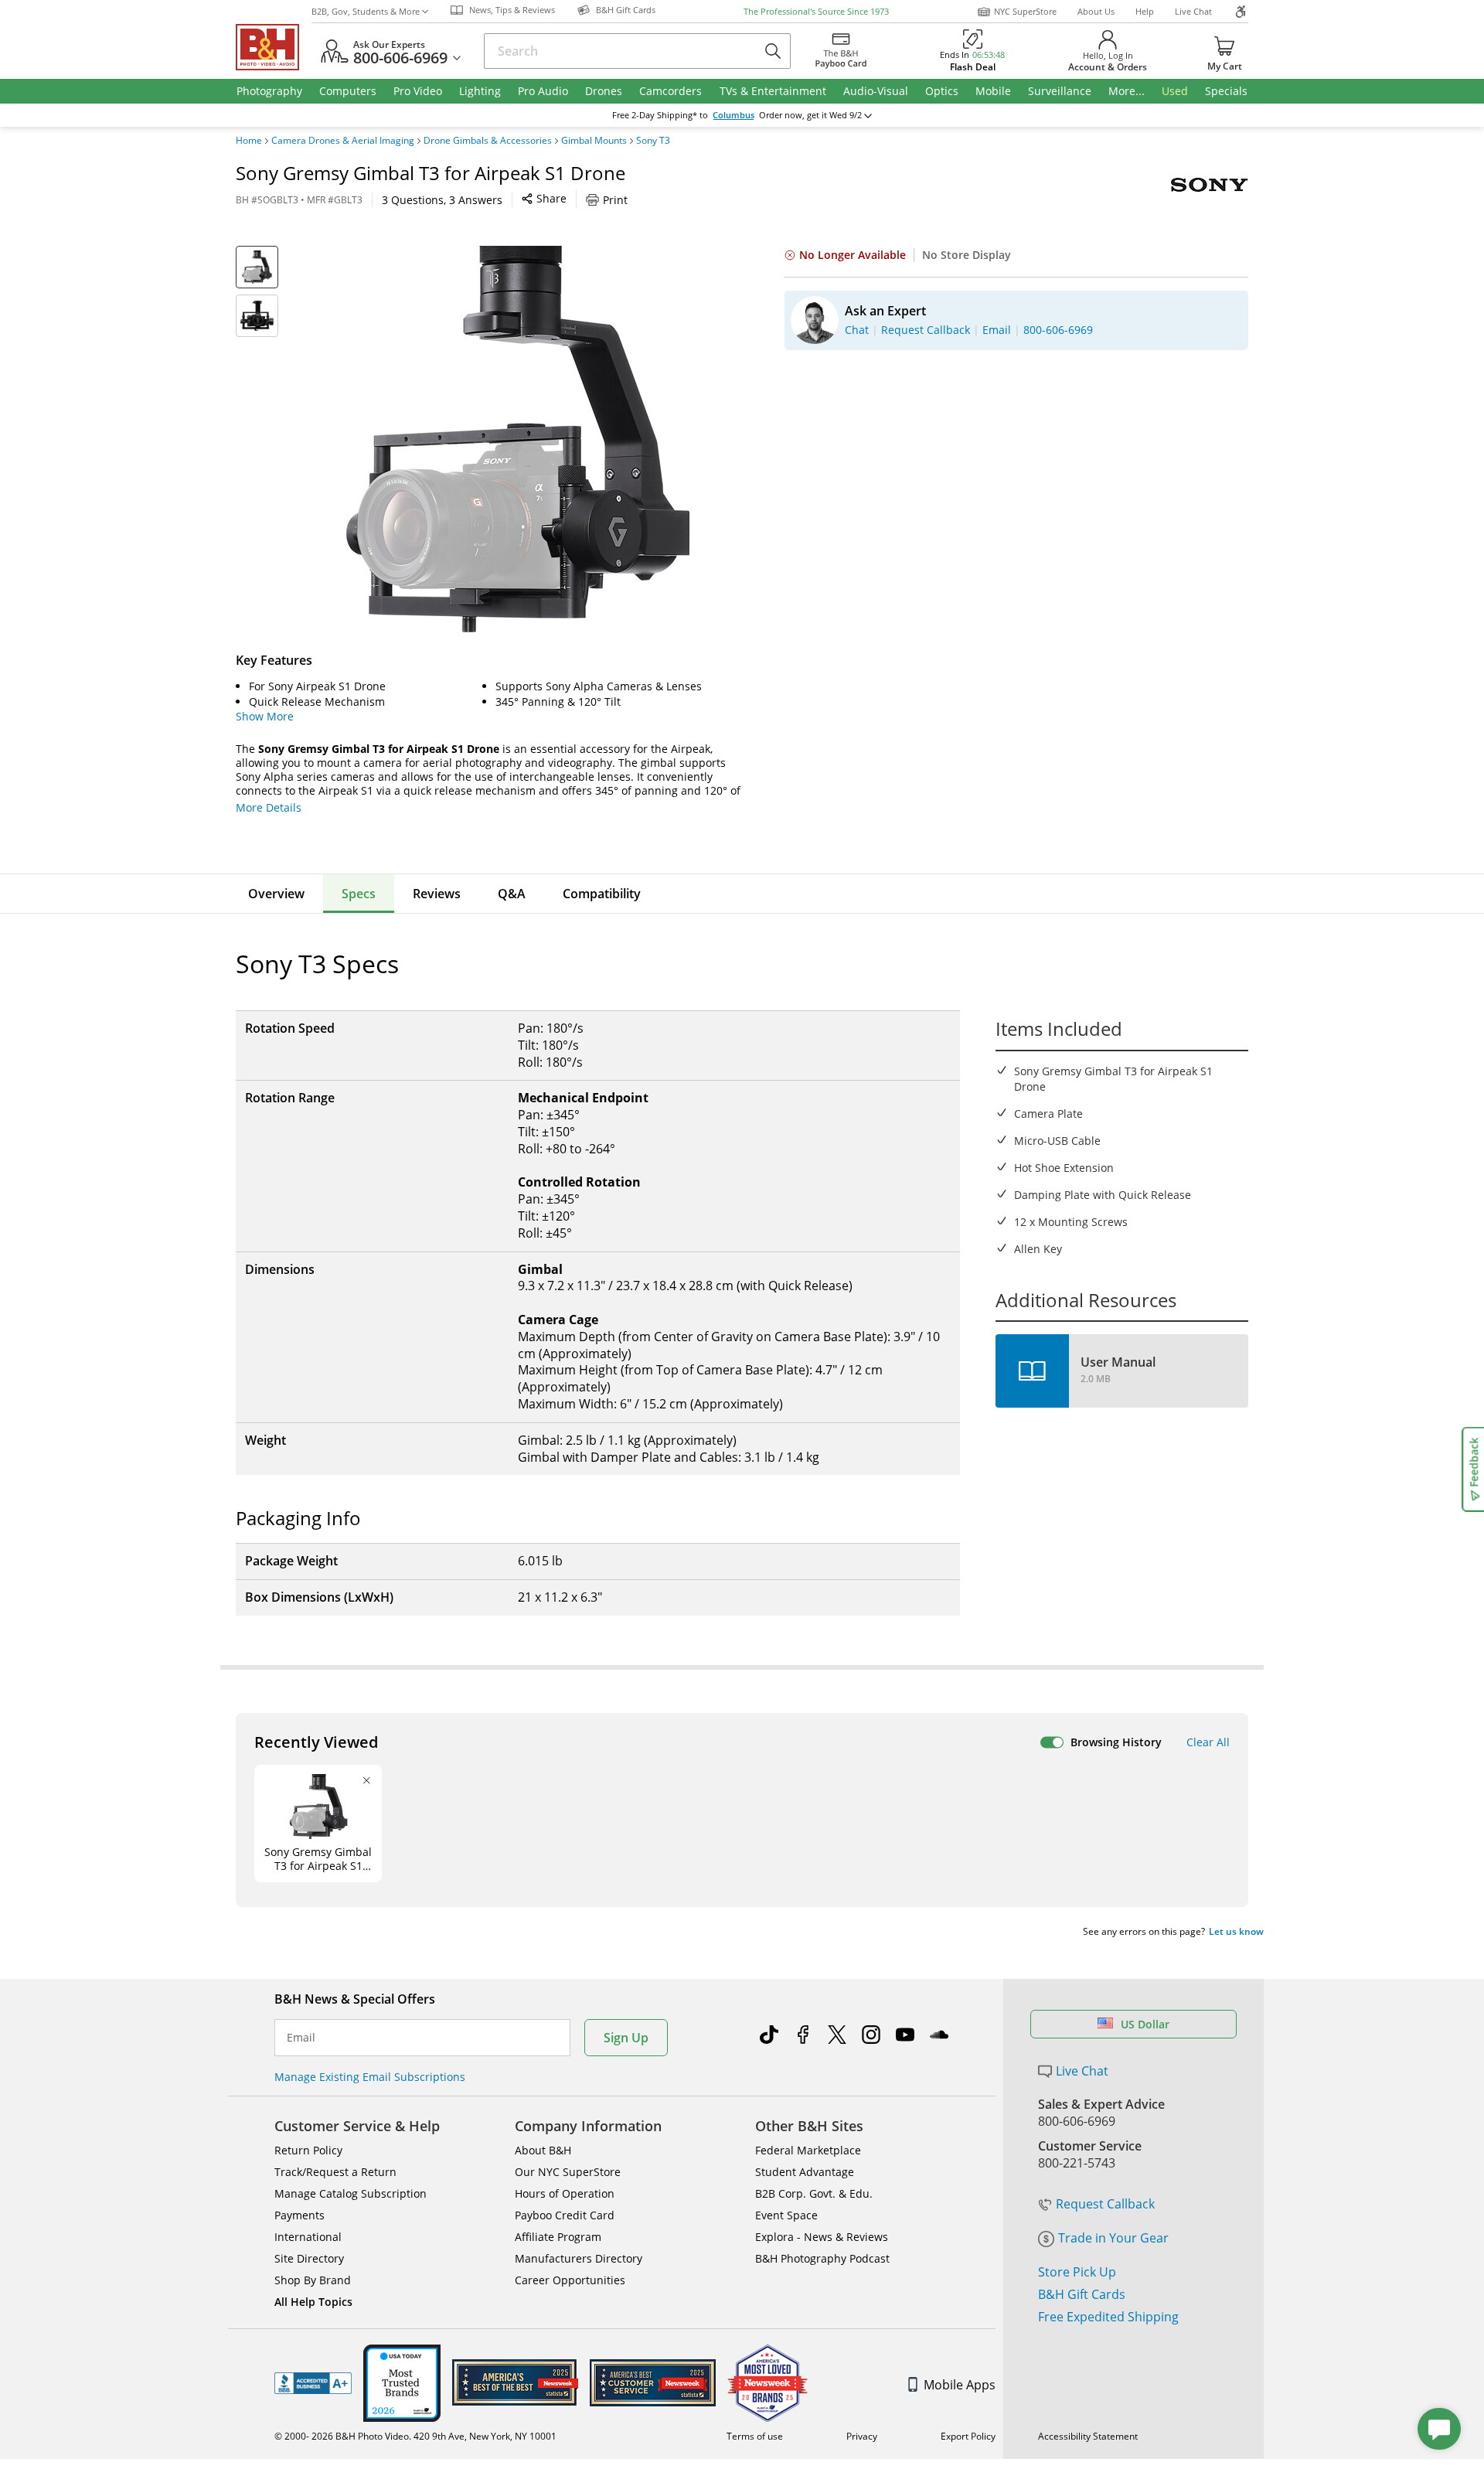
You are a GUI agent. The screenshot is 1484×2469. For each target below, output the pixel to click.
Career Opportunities (570, 2280)
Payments (300, 2215)
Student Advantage (805, 2172)
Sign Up (626, 2038)
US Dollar (1145, 2024)
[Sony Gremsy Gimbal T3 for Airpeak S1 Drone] (518, 439)
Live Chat (1193, 11)
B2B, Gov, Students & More (366, 11)
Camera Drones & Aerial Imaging (343, 141)
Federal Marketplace (808, 2150)
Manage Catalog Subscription (351, 2193)
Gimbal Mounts (594, 141)
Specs (359, 894)
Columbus (733, 115)
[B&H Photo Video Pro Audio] (274, 47)
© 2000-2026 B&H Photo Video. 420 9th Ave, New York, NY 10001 (415, 2436)
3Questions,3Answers (442, 200)
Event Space (786, 2215)
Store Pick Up (1077, 2272)
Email (301, 2038)
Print (615, 200)
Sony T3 (653, 141)
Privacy (862, 2436)
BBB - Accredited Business (313, 2383)
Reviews (437, 894)
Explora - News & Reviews (822, 2237)
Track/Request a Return (335, 2172)
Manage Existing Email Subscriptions (370, 2077)
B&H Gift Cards (1082, 2294)
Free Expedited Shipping (1108, 2317)
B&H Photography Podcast (822, 2258)
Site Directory (309, 2258)
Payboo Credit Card (565, 2215)
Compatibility (602, 894)
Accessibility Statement (1088, 2436)
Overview (276, 894)
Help (1145, 11)
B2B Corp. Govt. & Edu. (814, 2193)
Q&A (512, 894)
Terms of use (755, 2436)
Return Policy (308, 2150)
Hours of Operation (565, 2193)
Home (249, 141)
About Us (1096, 11)
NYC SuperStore (1025, 11)
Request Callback (1105, 2204)
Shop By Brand (313, 2280)
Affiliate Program (558, 2237)
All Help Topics (313, 2302)
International (308, 2237)
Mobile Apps (960, 2385)
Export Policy (968, 2436)
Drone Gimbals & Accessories (488, 141)
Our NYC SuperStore (568, 2172)
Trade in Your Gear (1113, 2238)
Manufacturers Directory (579, 2258)
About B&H (543, 2150)
